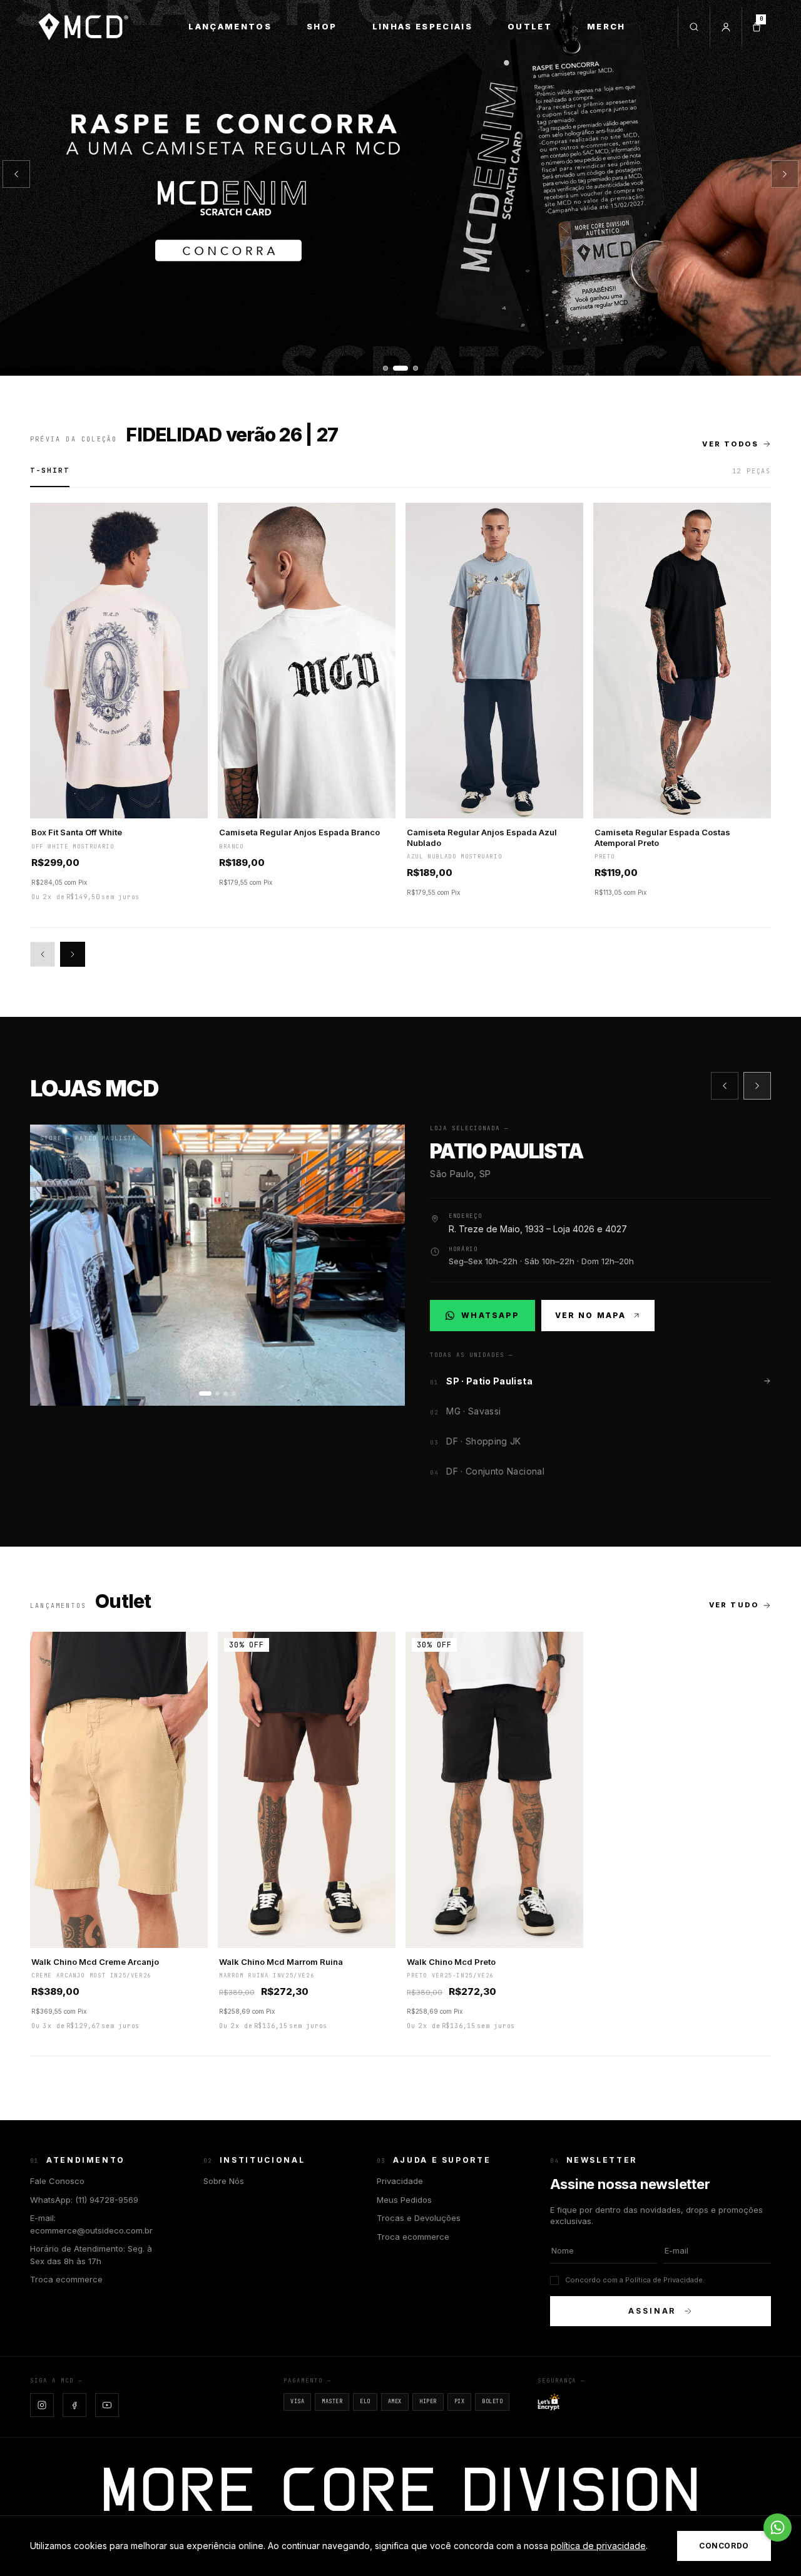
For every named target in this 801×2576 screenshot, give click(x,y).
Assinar (652, 2311)
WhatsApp (489, 1318)
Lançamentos (230, 26)
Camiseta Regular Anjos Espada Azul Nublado (482, 837)
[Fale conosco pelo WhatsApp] (778, 2527)
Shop (322, 26)
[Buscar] (694, 27)
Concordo (724, 2546)
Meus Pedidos (404, 2200)
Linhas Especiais (422, 26)
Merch (606, 26)
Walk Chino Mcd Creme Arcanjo (95, 1962)
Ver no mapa (591, 1315)
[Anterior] (16, 174)
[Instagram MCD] (42, 2405)
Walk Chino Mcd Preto (451, 1962)
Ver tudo (734, 1605)
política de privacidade (598, 2546)
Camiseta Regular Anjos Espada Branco (299, 832)
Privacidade (400, 2181)
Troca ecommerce (66, 2279)
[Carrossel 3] (400, 188)
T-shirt (50, 470)
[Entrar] (726, 27)
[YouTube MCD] (107, 2405)
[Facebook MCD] (74, 2405)
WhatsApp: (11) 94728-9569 (84, 2200)
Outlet (530, 26)
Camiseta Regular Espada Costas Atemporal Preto (662, 837)
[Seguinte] (785, 174)
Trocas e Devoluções (419, 2218)
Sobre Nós (224, 2181)
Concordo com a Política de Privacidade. (635, 2280)
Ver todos (730, 444)
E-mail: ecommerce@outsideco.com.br (91, 2224)
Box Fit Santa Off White (77, 832)
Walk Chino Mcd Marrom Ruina (281, 1962)
